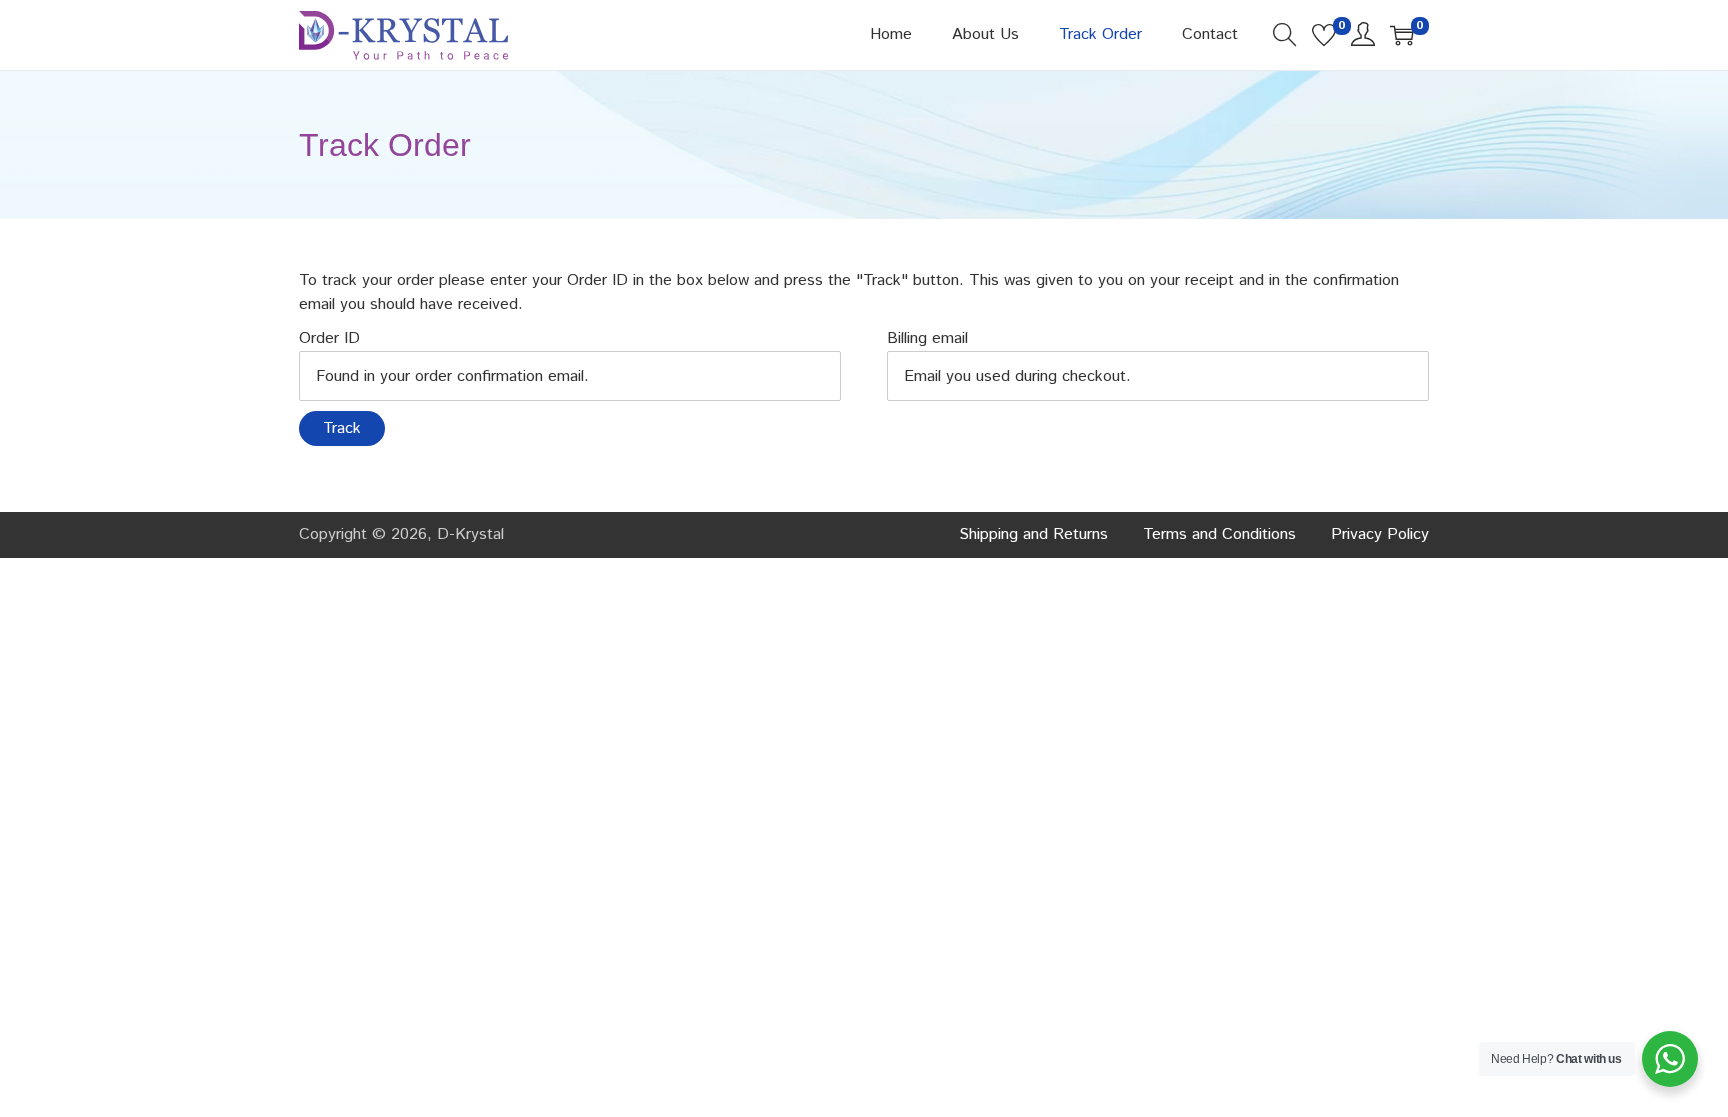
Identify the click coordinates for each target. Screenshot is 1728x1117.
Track (342, 428)
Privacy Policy (1380, 534)
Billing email (927, 338)
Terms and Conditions (1219, 534)
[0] (1324, 35)
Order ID (329, 338)
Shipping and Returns (1033, 534)
